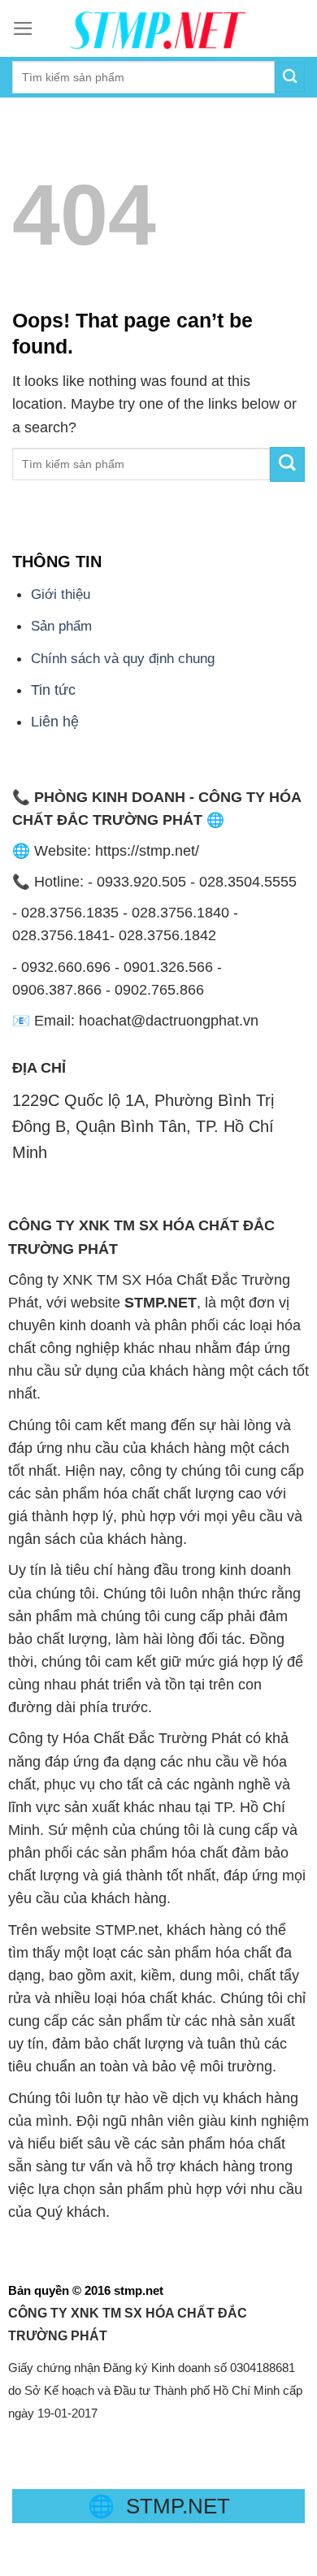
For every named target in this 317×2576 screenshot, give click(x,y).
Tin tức (53, 690)
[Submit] (287, 464)
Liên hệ (55, 722)
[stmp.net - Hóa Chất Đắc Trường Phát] (158, 28)
